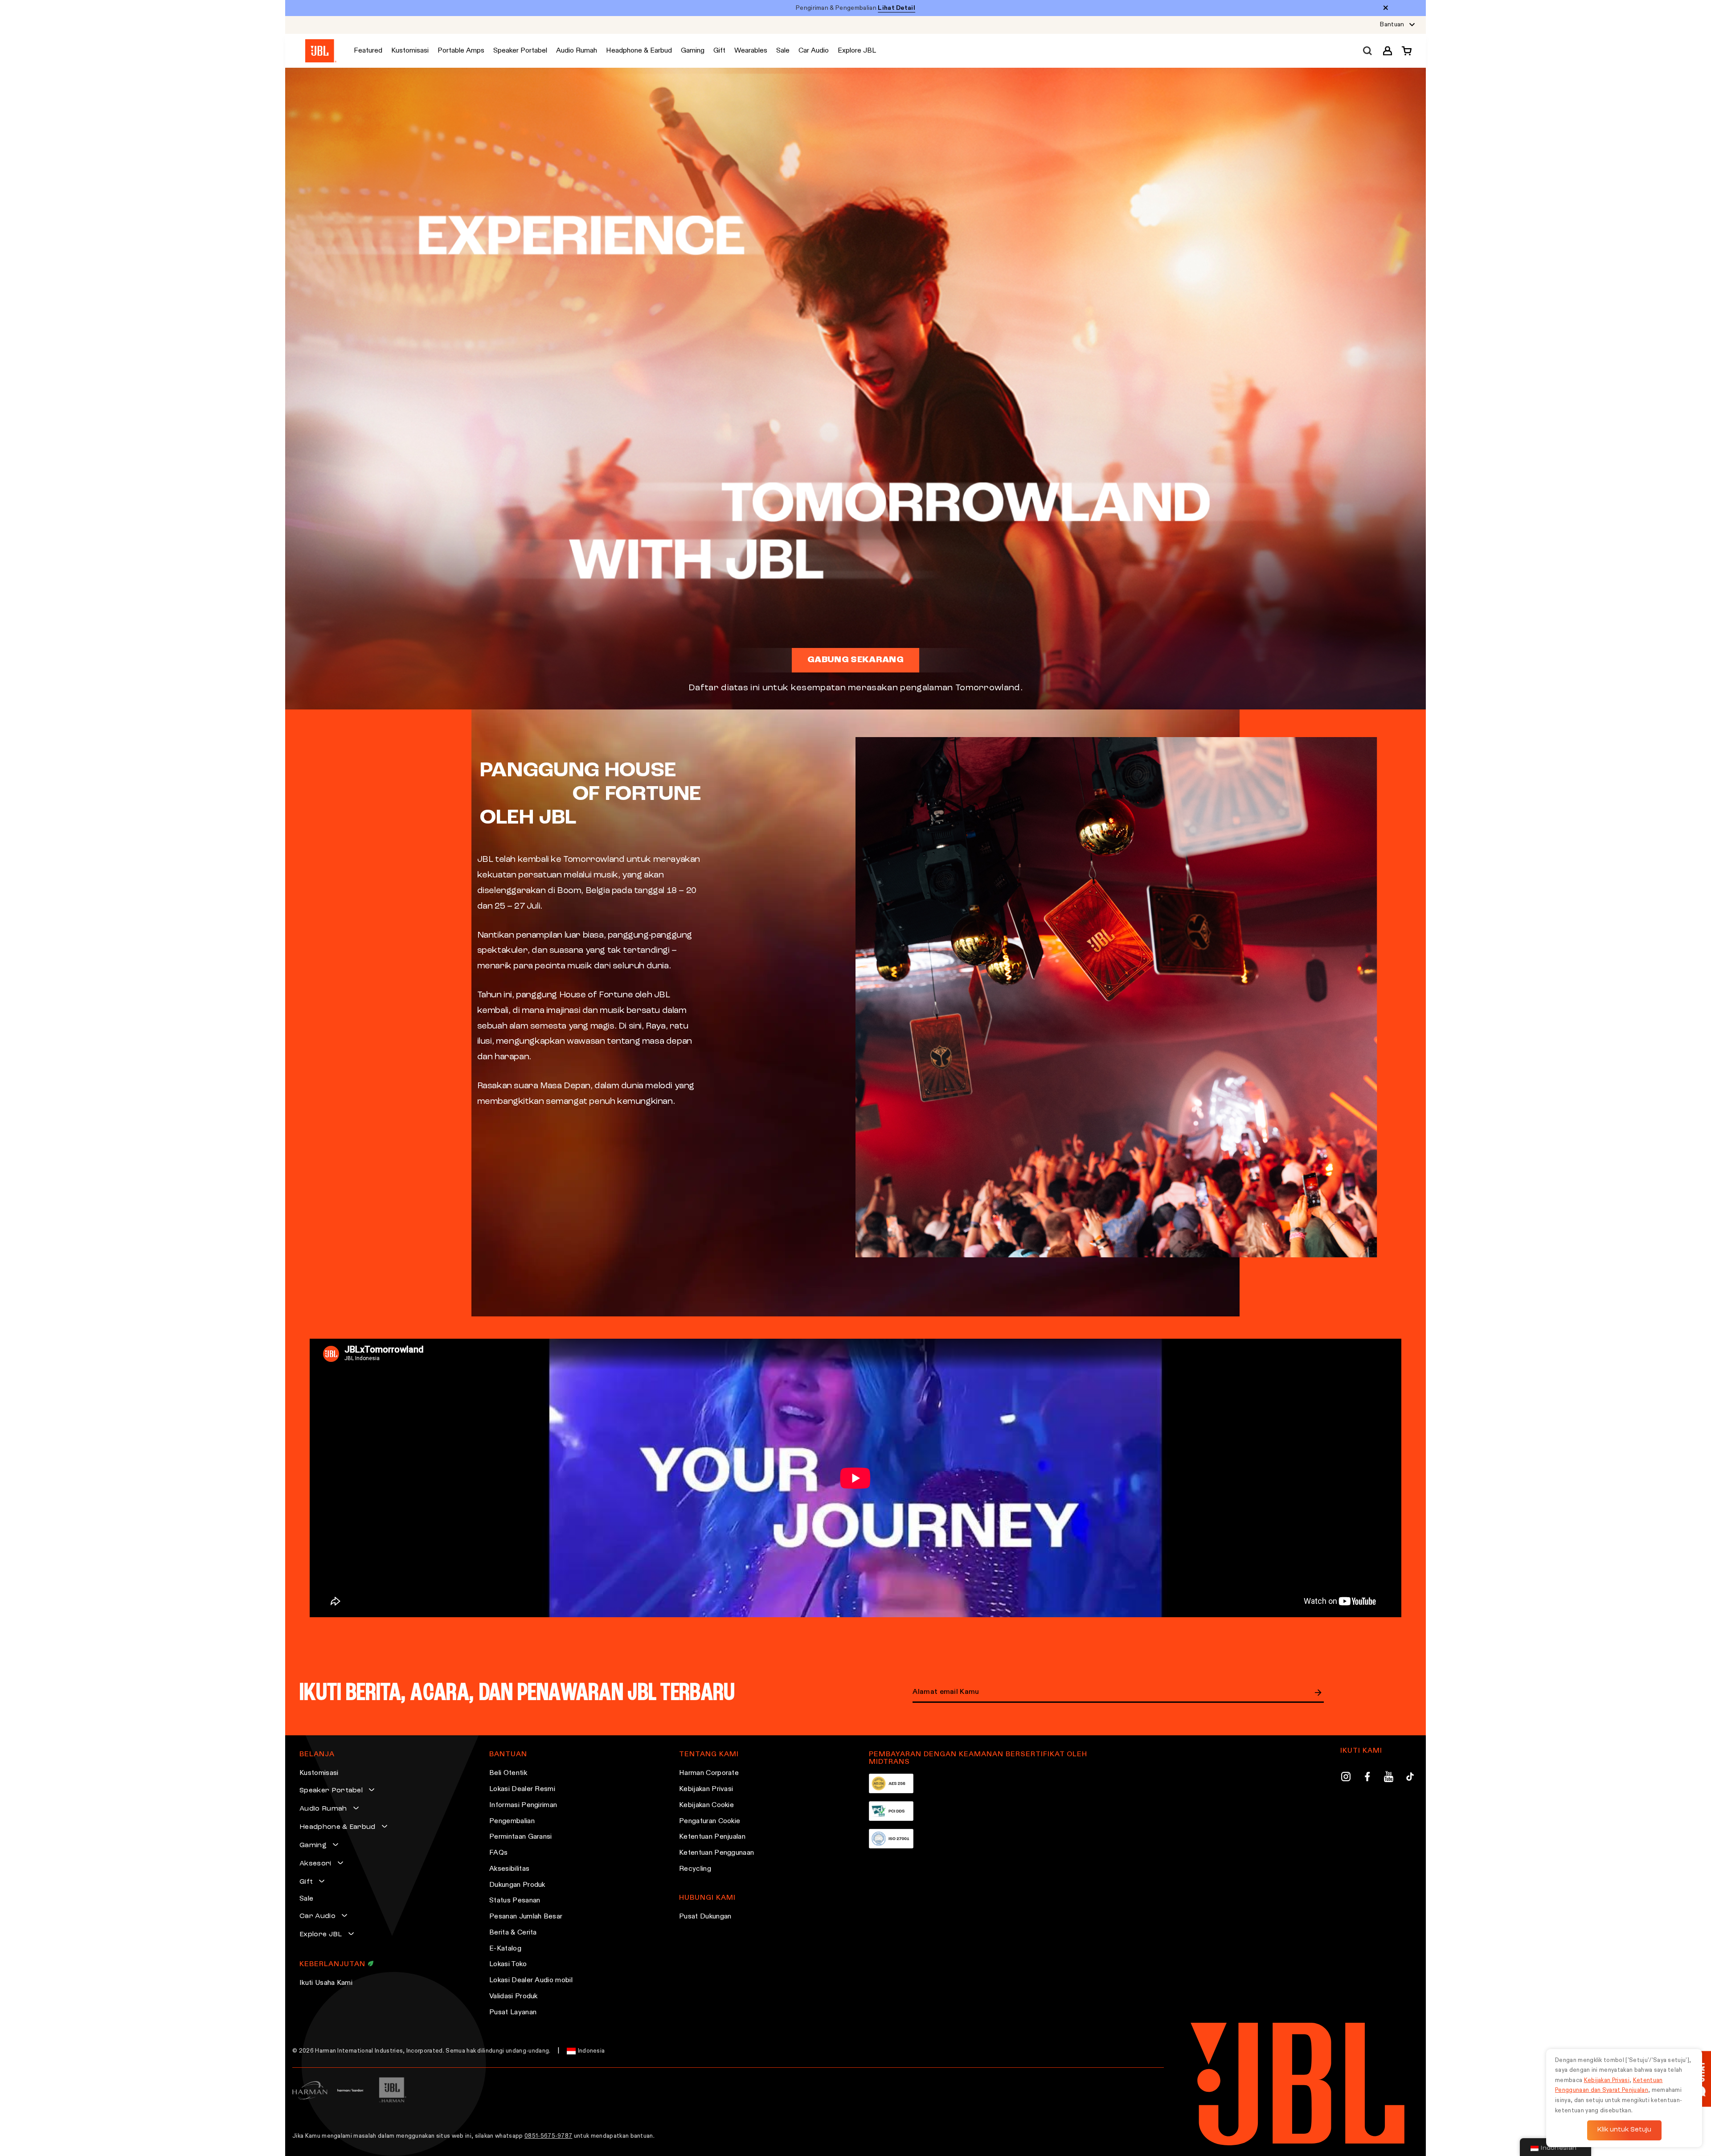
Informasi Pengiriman (523, 1805)
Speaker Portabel (331, 1791)
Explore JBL (321, 1935)
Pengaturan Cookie (710, 1821)
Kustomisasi (319, 1773)
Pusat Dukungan (705, 1917)
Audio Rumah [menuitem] (577, 51)
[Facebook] (1367, 1778)
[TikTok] (1410, 1778)
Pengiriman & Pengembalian (855, 8)
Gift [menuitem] (719, 51)
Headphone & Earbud (338, 1827)
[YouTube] (1389, 1778)
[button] (1388, 51)
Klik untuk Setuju (1624, 2130)
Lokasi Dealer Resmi (522, 1789)
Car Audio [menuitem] (814, 51)
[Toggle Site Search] (1367, 51)
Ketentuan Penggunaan (716, 1853)
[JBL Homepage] (321, 51)
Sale (306, 1899)
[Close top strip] (1386, 8)
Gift (306, 1882)
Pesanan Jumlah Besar (526, 1917)
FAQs (498, 1853)
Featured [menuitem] (368, 51)
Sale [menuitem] (783, 51)
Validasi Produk (514, 1996)
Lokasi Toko (508, 1964)
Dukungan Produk (517, 1885)
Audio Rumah (323, 1809)
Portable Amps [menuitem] (461, 51)
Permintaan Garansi (521, 1837)
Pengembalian (512, 1821)
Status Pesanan (515, 1901)
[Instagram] (1346, 1778)
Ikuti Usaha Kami (326, 1983)
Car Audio (317, 1916)
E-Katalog (505, 1949)
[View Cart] (1404, 51)
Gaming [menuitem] (693, 51)
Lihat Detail (896, 8)
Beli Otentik (508, 1773)
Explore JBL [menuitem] (857, 51)
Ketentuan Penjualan (712, 1837)
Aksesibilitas (509, 1869)
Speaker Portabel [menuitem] (520, 51)
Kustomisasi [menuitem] (410, 51)
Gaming (313, 1845)
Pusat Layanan (513, 2013)
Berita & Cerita (513, 1933)
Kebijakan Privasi (706, 1789)
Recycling (695, 1869)
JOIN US (1318, 1693)
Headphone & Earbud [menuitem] (639, 51)
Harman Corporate (709, 1773)
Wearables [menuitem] (751, 51)
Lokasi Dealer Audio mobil (531, 1980)
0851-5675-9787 (548, 2136)
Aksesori (315, 1864)
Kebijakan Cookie (706, 1805)
